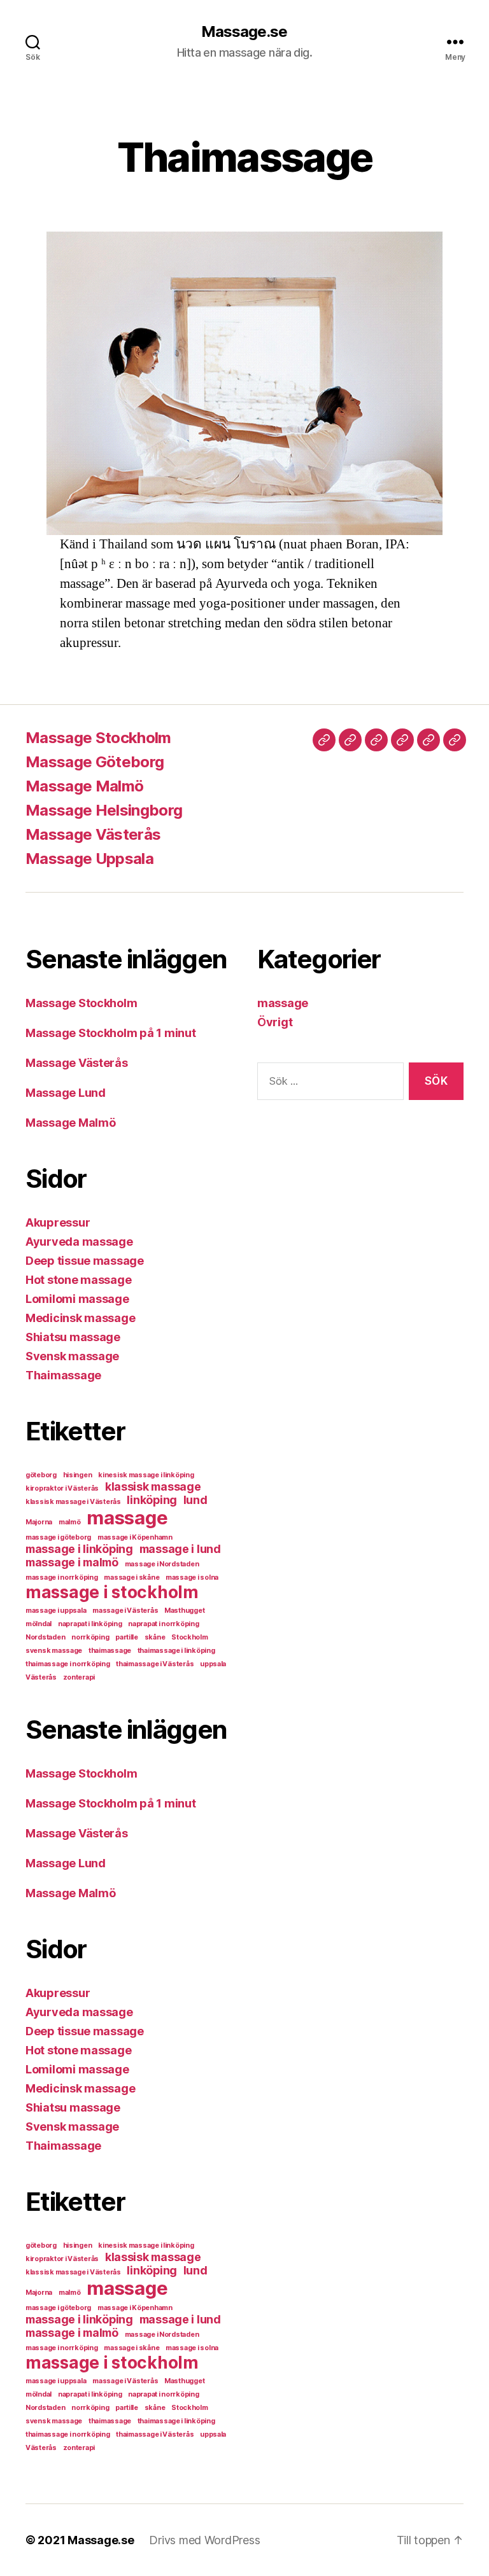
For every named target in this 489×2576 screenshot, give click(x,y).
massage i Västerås (125, 1611)
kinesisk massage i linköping (146, 1475)
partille (127, 1637)
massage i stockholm (112, 1592)
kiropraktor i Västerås (62, 1488)
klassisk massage (153, 1486)
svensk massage (54, 1651)
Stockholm (190, 1637)
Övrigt (275, 1022)
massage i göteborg (58, 1537)
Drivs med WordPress (204, 2540)
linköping (152, 1500)
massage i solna (192, 1577)
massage (127, 1518)
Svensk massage (72, 1356)
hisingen (78, 1475)
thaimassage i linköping (176, 1651)
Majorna (39, 1522)
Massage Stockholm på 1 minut (110, 1033)
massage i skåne (131, 1577)
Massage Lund (66, 1093)
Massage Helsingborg (104, 810)
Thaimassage (63, 1375)
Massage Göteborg (95, 762)
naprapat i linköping (90, 1624)
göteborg (41, 1475)
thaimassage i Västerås (155, 1664)
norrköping (90, 1637)
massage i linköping (79, 1549)
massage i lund (180, 1549)
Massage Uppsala (89, 859)
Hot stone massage (78, 1280)
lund (195, 1500)
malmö (70, 1522)
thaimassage (110, 1651)
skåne (155, 1637)
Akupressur (58, 1222)
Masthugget (184, 1611)
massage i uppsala (56, 1611)
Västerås (41, 1677)
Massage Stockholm (98, 738)
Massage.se (244, 32)
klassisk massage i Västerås (73, 1502)
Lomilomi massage (77, 1299)
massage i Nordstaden (162, 1564)
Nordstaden (45, 1637)
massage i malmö (72, 1562)
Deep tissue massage (85, 1261)
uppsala (213, 1664)
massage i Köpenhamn (135, 1537)
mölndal (39, 1624)
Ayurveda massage (79, 1242)
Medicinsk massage (80, 1318)
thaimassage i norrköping (68, 1664)
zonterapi (79, 1677)
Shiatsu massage (73, 1337)
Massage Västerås (93, 834)
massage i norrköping (62, 1577)
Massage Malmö (84, 786)
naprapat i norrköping (163, 1624)
